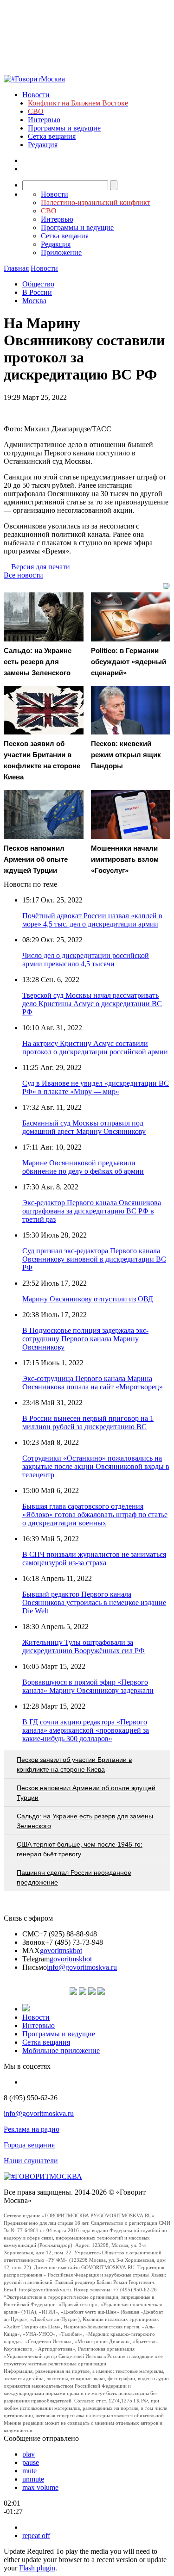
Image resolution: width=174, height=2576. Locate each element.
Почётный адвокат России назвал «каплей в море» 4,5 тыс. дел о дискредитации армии (92, 920)
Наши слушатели (31, 2161)
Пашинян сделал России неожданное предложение (74, 1877)
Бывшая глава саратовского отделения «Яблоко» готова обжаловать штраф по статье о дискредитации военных (95, 1515)
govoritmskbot (61, 1951)
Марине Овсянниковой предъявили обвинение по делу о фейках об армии (83, 1167)
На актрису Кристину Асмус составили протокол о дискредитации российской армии (95, 1048)
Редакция (43, 145)
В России (37, 292)
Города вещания (29, 2145)
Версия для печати (41, 567)
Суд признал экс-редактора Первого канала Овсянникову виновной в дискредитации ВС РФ (94, 1259)
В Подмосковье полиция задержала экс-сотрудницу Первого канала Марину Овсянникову (85, 1339)
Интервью (44, 120)
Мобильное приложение (61, 2050)
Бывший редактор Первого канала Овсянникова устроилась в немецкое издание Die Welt (94, 1602)
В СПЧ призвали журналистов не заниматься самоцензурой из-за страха (94, 1559)
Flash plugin (37, 2568)
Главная (16, 268)
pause (31, 2462)
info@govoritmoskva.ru (82, 1967)
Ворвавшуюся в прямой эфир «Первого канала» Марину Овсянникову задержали (88, 1686)
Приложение (61, 252)
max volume (40, 2487)
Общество (38, 284)
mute (29, 2471)
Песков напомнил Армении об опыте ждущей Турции (86, 1793)
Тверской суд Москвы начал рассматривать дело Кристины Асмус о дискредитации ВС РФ (92, 1004)
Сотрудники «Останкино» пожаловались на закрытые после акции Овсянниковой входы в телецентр (96, 1466)
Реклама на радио (32, 2129)
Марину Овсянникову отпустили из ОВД (88, 1299)
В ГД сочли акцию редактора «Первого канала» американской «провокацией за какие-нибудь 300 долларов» (86, 1730)
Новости (36, 95)
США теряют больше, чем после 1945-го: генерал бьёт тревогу (80, 1849)
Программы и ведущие (64, 128)
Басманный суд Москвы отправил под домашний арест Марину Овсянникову (84, 1127)
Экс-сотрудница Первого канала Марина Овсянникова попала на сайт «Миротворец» (93, 1383)
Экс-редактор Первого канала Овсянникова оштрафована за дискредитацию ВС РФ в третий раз (92, 1211)
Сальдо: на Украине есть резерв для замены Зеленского (85, 1821)
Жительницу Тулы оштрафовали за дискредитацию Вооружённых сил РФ (84, 1646)
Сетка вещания (52, 136)
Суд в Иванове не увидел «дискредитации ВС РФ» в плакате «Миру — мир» (96, 1087)
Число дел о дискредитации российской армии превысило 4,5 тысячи (86, 960)
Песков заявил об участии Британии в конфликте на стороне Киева (74, 1764)
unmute (33, 2479)
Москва (34, 301)
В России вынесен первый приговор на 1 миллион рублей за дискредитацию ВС (88, 1422)
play (29, 2454)
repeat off (36, 2536)
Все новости (23, 575)
